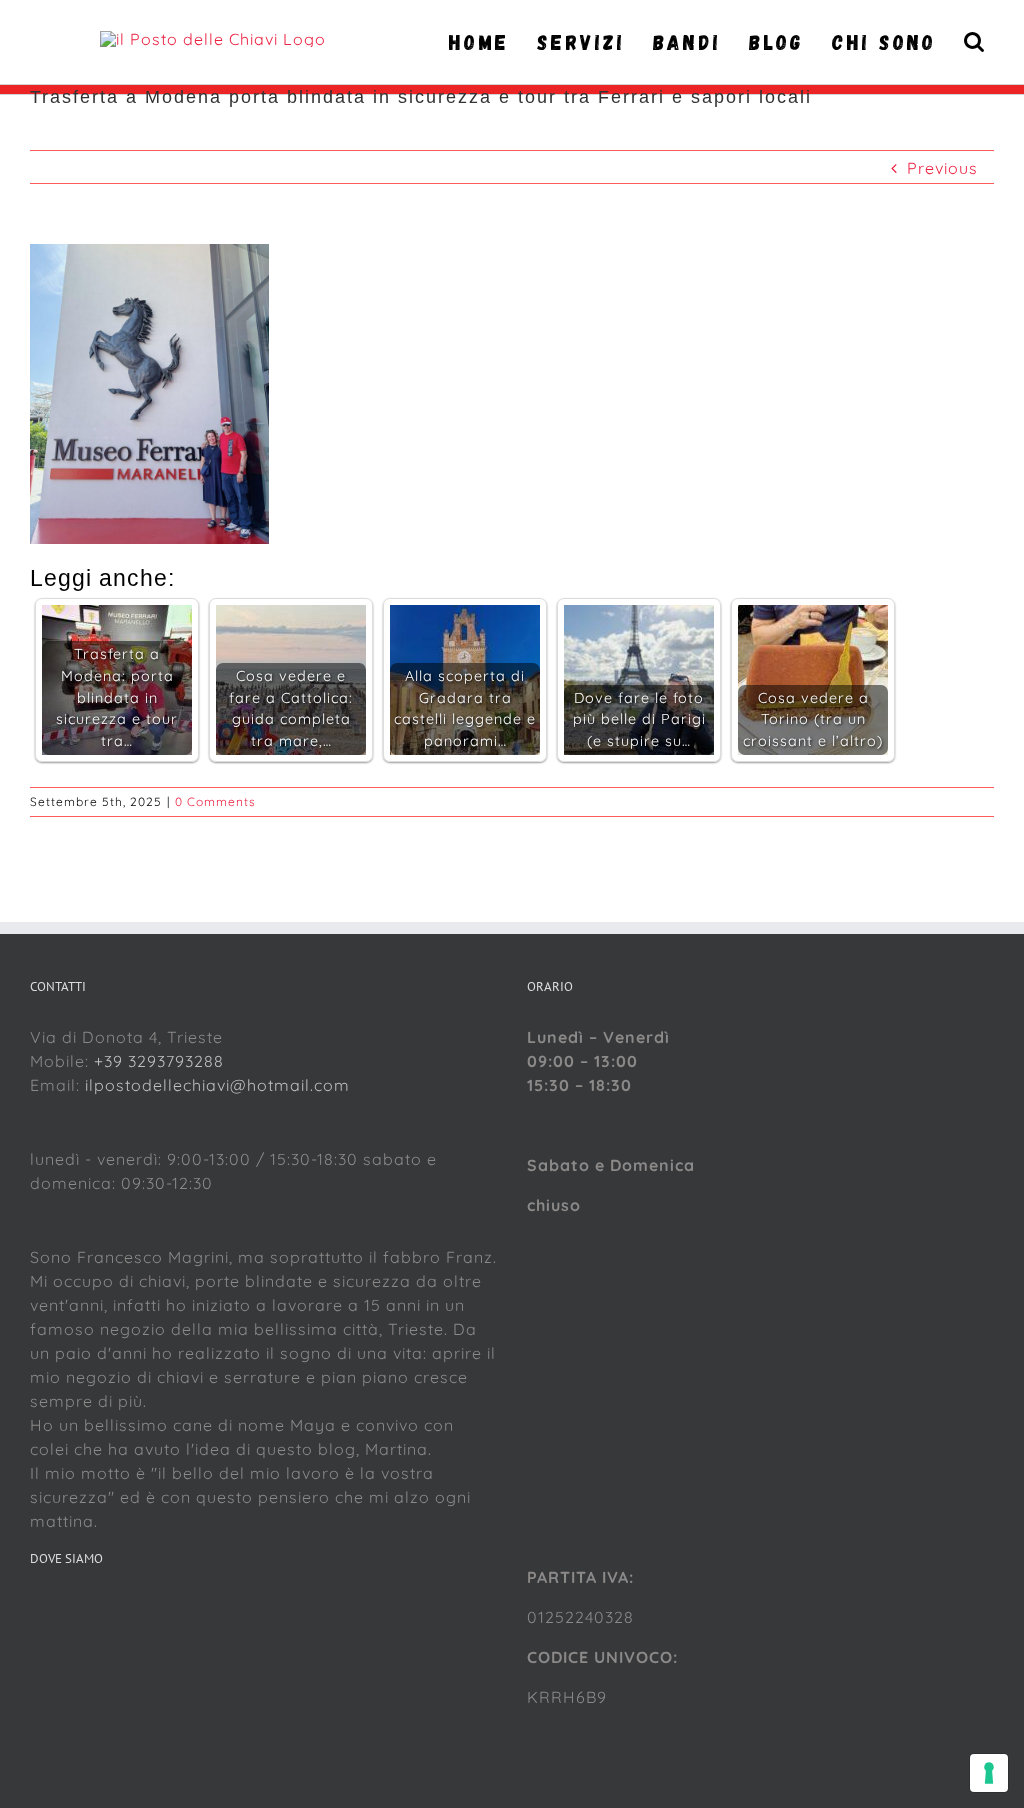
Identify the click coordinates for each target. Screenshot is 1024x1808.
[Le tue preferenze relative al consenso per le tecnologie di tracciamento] (989, 1773)
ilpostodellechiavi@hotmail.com (217, 1085)
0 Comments (215, 801)
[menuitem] (484, 42)
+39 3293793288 (159, 1061)
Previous (942, 168)
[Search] (975, 42)
